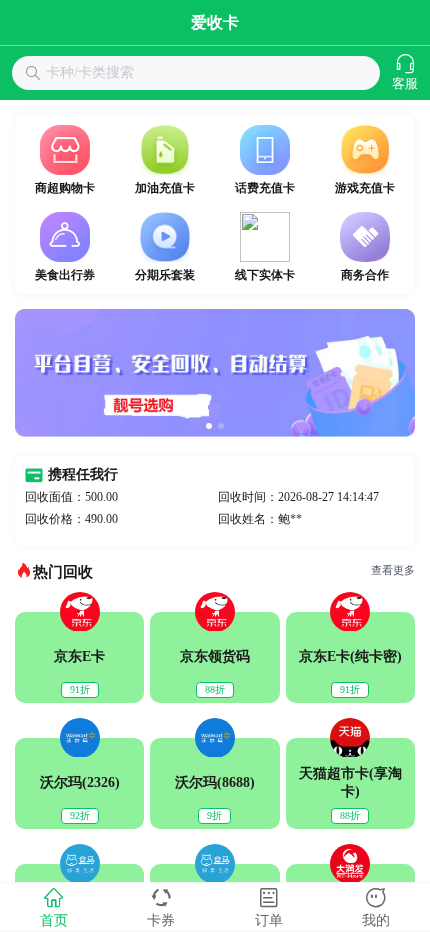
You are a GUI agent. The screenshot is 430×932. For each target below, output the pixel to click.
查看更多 (393, 570)
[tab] (54, 907)
